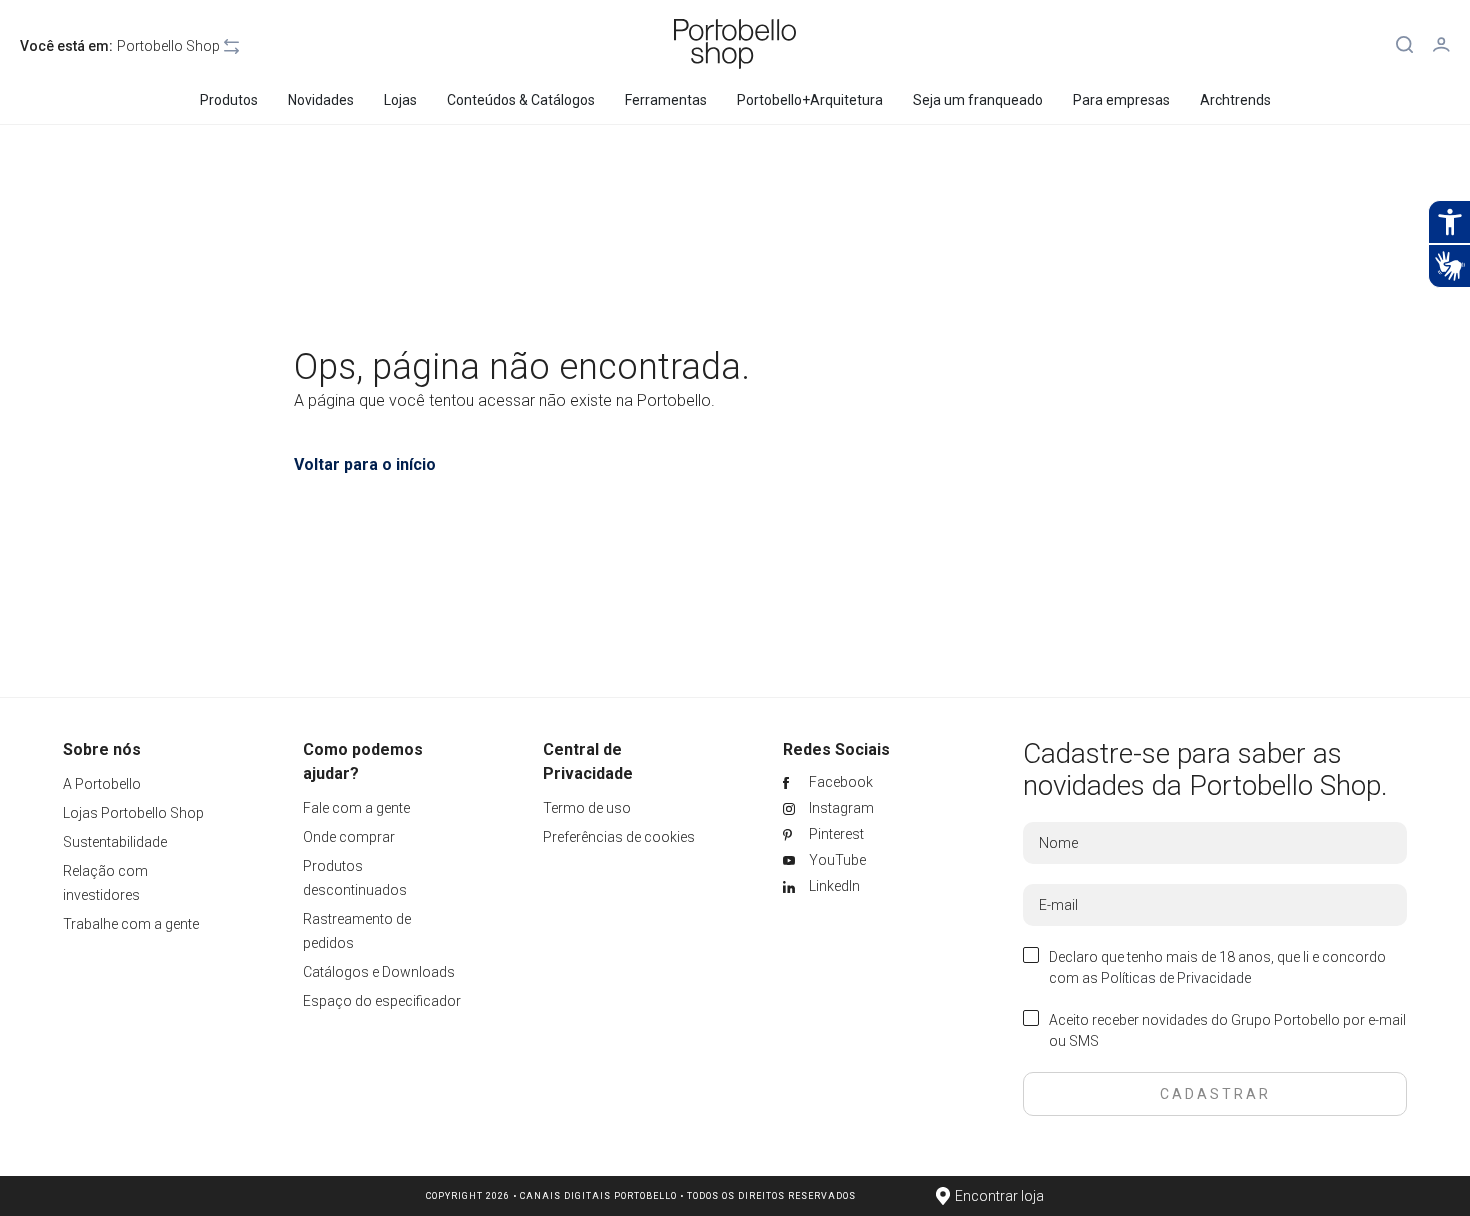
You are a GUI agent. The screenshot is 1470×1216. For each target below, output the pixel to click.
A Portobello (102, 784)
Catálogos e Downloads (379, 972)
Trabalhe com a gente (131, 924)
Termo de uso (587, 808)
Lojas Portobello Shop (133, 813)
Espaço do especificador (382, 1001)
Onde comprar (349, 837)
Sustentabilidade (115, 842)
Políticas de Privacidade (1176, 978)
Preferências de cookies (619, 837)
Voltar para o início (365, 464)
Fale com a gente (356, 808)
